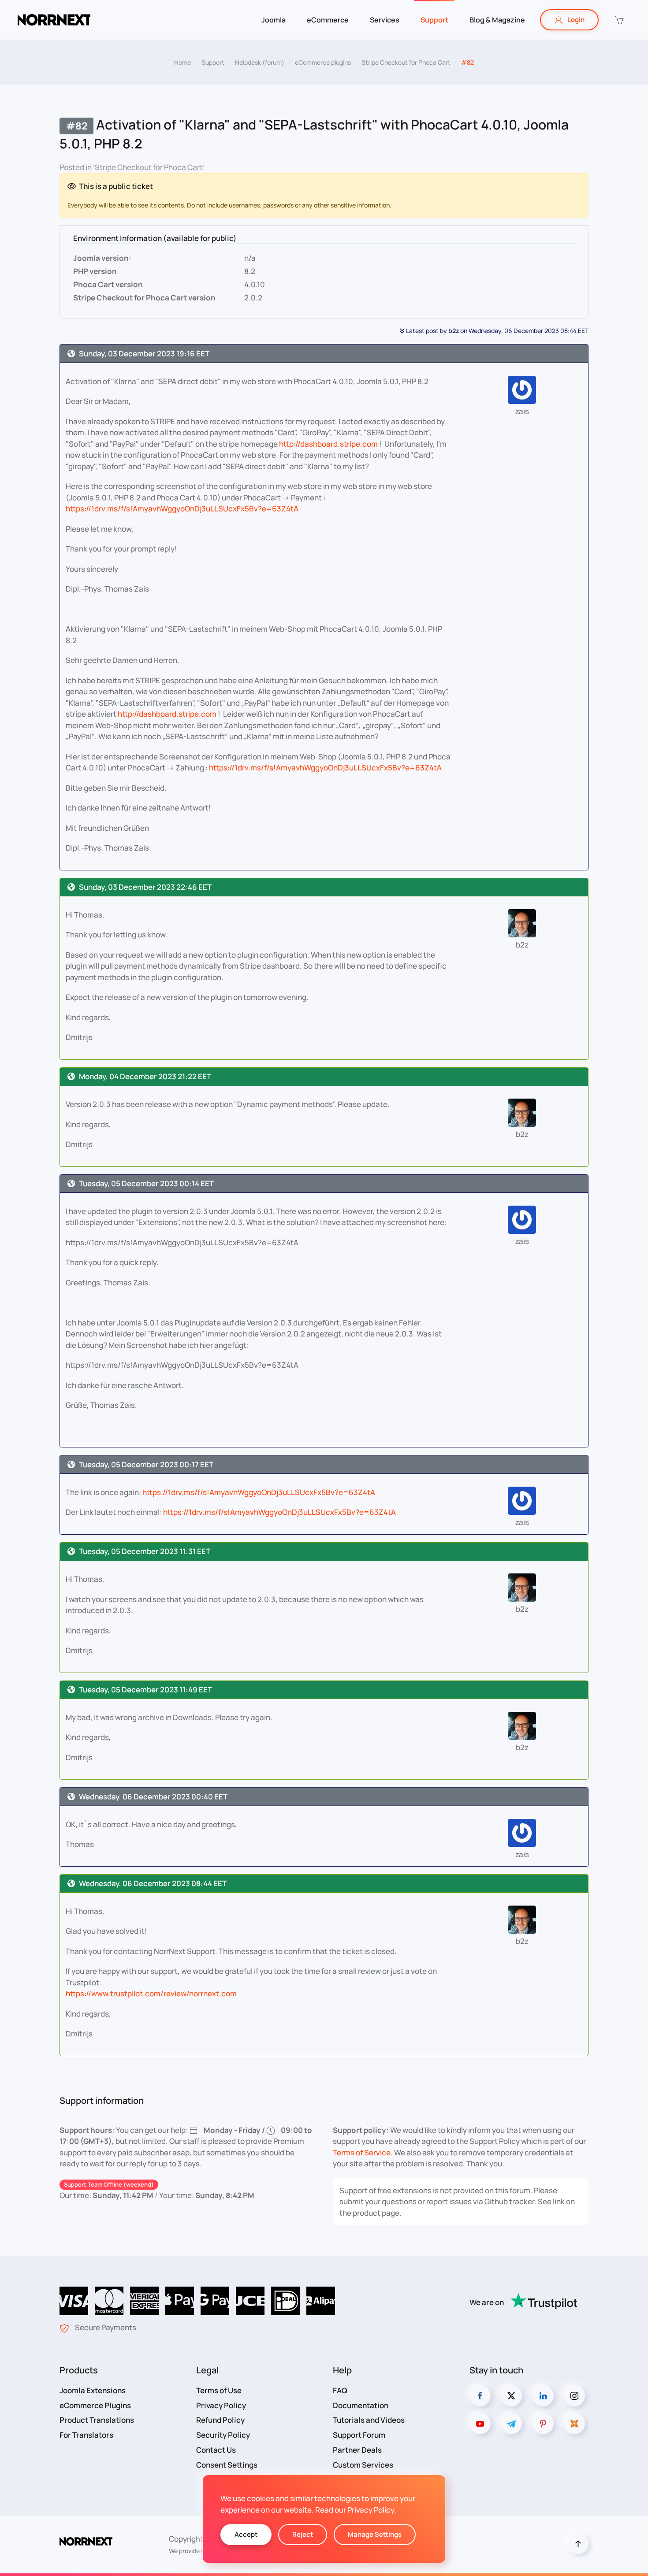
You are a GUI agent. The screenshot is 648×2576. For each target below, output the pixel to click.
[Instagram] (574, 2396)
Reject (303, 2534)
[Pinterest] (543, 2424)
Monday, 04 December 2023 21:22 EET (145, 1076)
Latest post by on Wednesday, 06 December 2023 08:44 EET (497, 331)
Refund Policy (220, 2420)
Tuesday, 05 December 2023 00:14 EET (146, 1183)
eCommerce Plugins (95, 2405)
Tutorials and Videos (369, 2420)
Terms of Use (219, 2390)
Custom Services (363, 2465)
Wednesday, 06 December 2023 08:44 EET (153, 1883)
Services (385, 20)
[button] (619, 20)
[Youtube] (480, 2424)
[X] (511, 2396)
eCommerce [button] (328, 20)
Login (576, 20)
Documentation (361, 2405)
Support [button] (434, 20)
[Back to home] (54, 20)
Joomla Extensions (93, 2390)
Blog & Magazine (497, 20)
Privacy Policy (221, 2405)
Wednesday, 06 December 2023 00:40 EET (153, 1797)
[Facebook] (480, 2396)
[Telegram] (511, 2424)
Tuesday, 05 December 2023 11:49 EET (145, 1690)
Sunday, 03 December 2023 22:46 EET (145, 887)
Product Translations (97, 2420)
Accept (246, 2534)
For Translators (86, 2435)
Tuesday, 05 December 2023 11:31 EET (145, 1551)
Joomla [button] (274, 20)
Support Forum (359, 2435)
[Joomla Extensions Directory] (574, 2424)
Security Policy (223, 2435)
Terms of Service (362, 2152)
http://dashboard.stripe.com (328, 444)
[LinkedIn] (543, 2396)
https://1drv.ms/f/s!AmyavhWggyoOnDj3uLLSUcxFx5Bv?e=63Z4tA (182, 509)
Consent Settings (227, 2465)
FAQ (340, 2390)
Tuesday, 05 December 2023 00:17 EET (146, 1464)
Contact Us (216, 2450)
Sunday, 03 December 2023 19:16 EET (144, 353)
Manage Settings (375, 2534)
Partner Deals (357, 2450)
